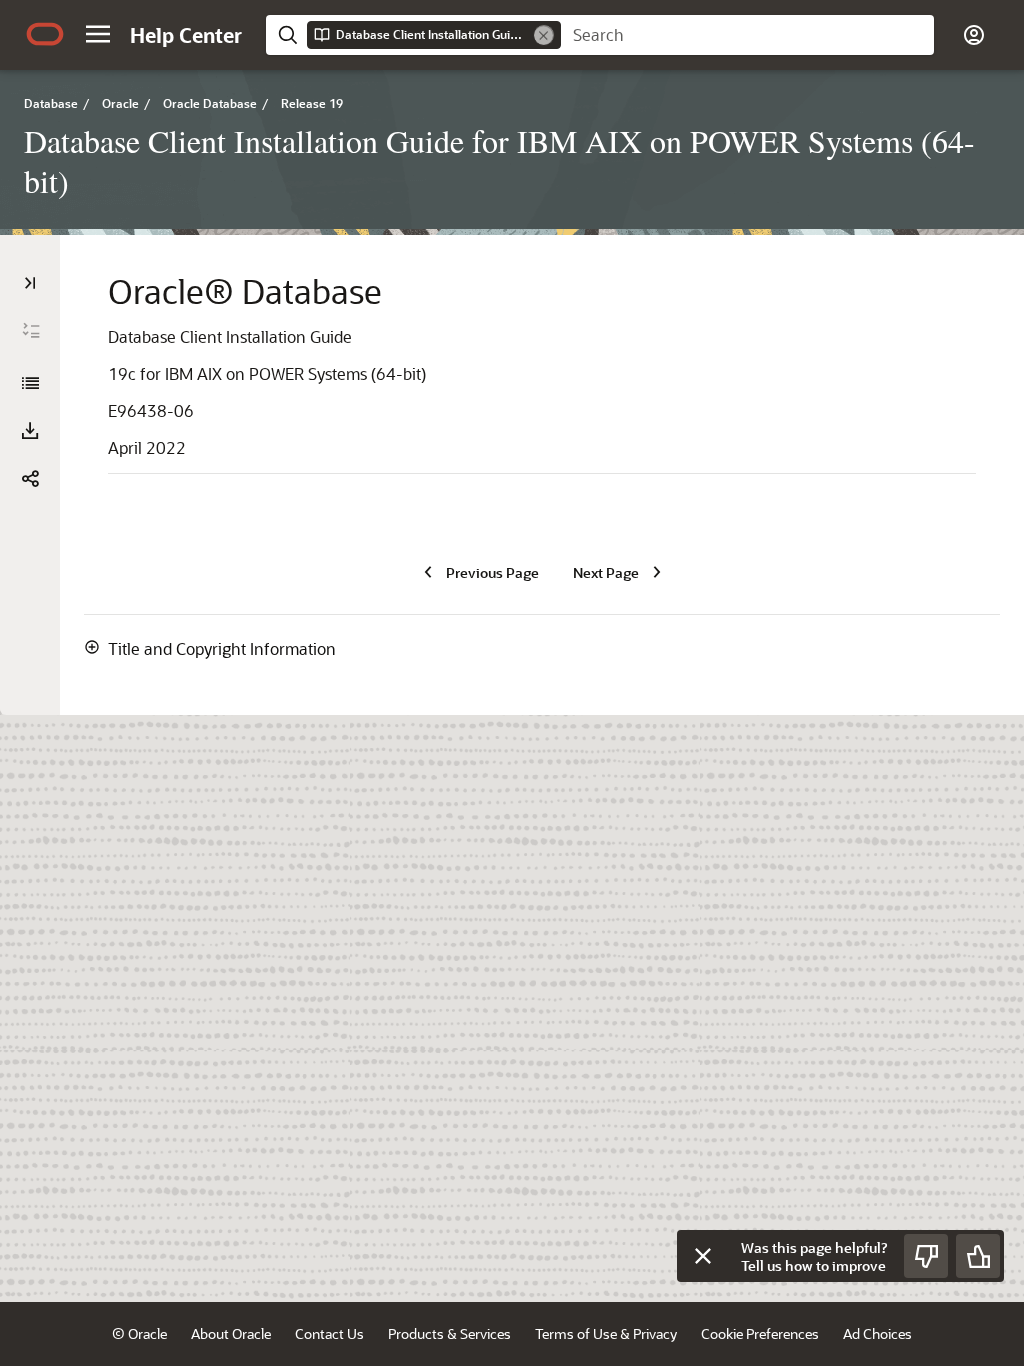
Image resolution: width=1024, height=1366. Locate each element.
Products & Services (449, 1333)
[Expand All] (31, 331)
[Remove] (544, 35)
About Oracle (231, 1333)
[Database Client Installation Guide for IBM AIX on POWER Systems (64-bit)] (30, 383)
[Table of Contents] (30, 283)
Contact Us (329, 1333)
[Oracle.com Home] (45, 34)
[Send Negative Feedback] (926, 1256)
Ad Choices (877, 1333)
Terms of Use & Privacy (606, 1333)
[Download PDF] (30, 431)
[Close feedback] (703, 1256)
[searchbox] (747, 35)
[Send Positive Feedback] (978, 1256)
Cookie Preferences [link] (760, 1333)
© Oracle (139, 1333)
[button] (98, 34)
